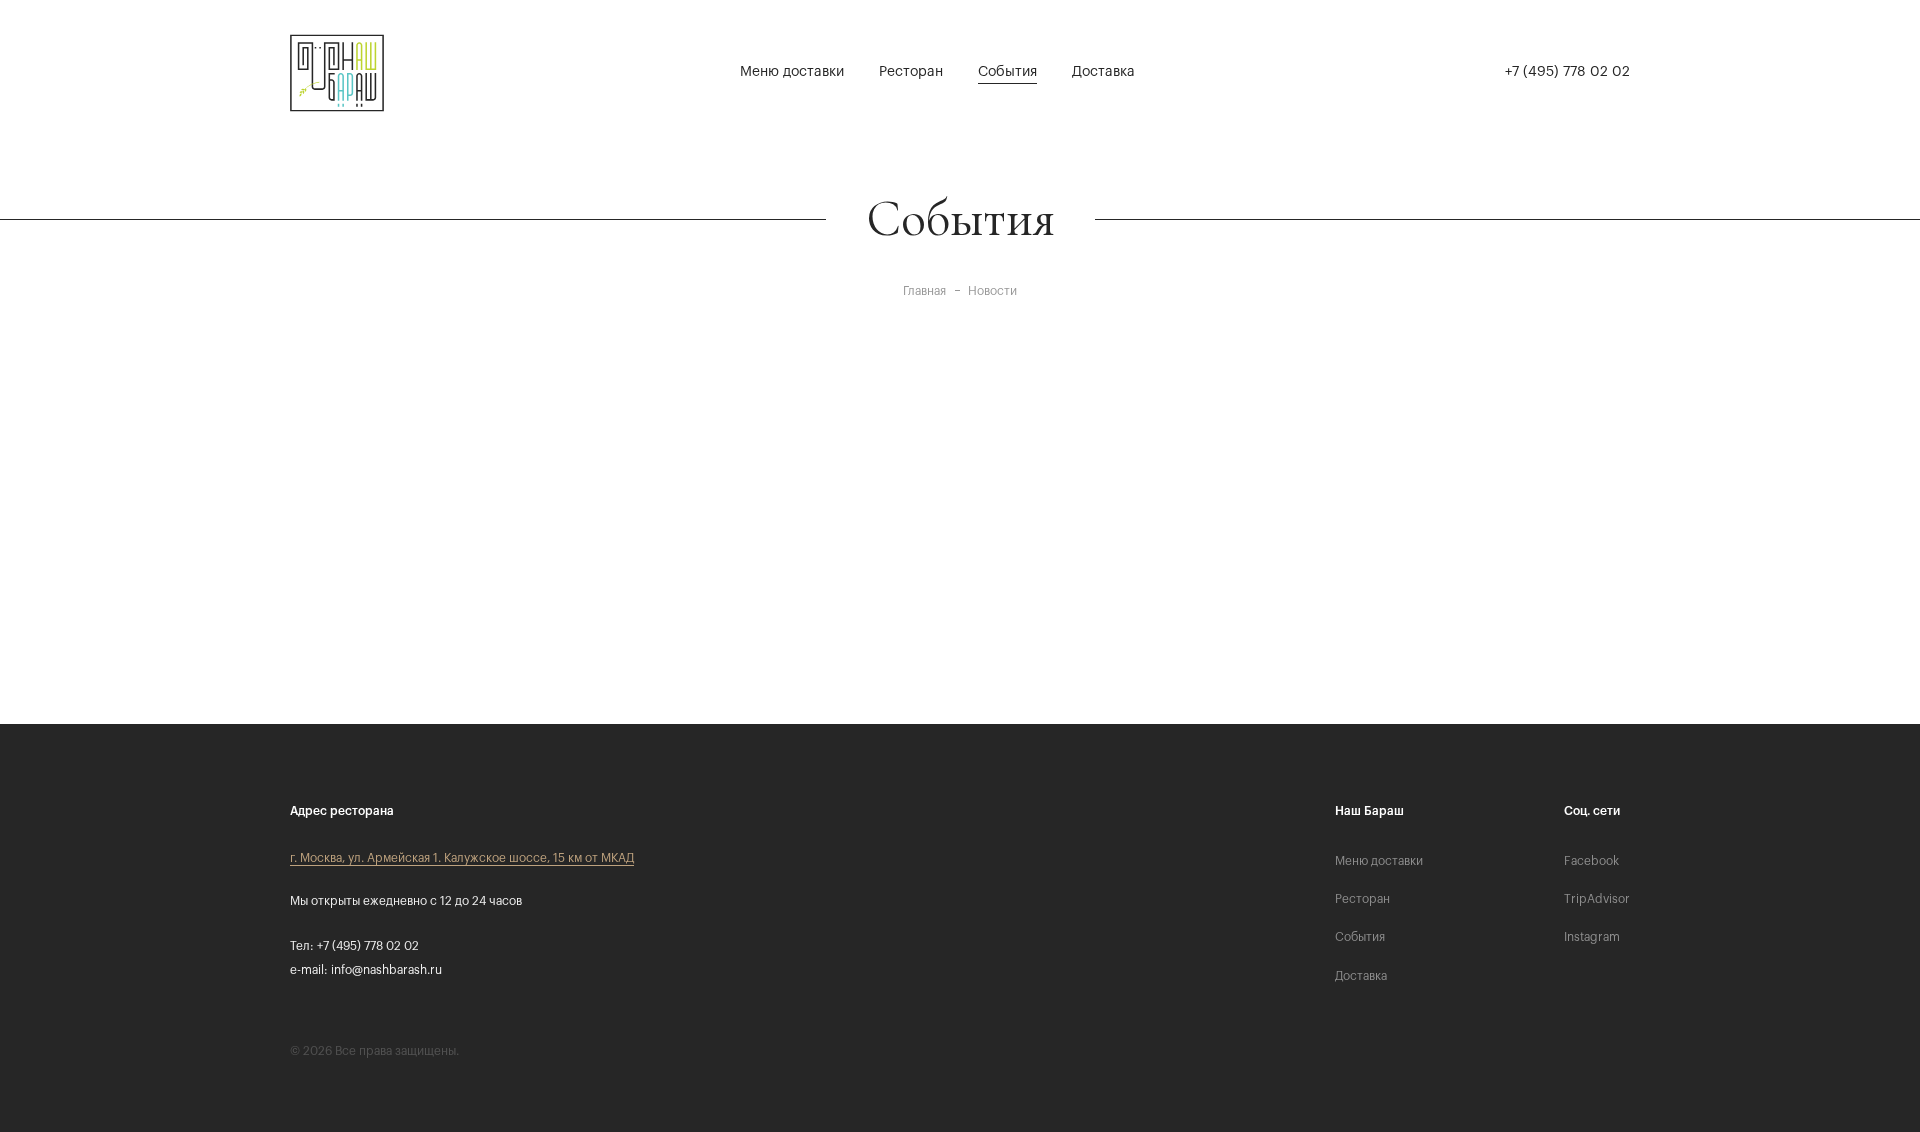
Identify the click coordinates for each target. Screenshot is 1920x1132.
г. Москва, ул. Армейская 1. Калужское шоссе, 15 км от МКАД (462, 858)
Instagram (1592, 937)
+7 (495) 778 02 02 (1567, 72)
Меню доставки (792, 72)
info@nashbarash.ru (386, 970)
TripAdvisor (1597, 899)
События (1007, 72)
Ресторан (911, 72)
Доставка (1103, 72)
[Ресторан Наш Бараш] (340, 72)
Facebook (1591, 861)
